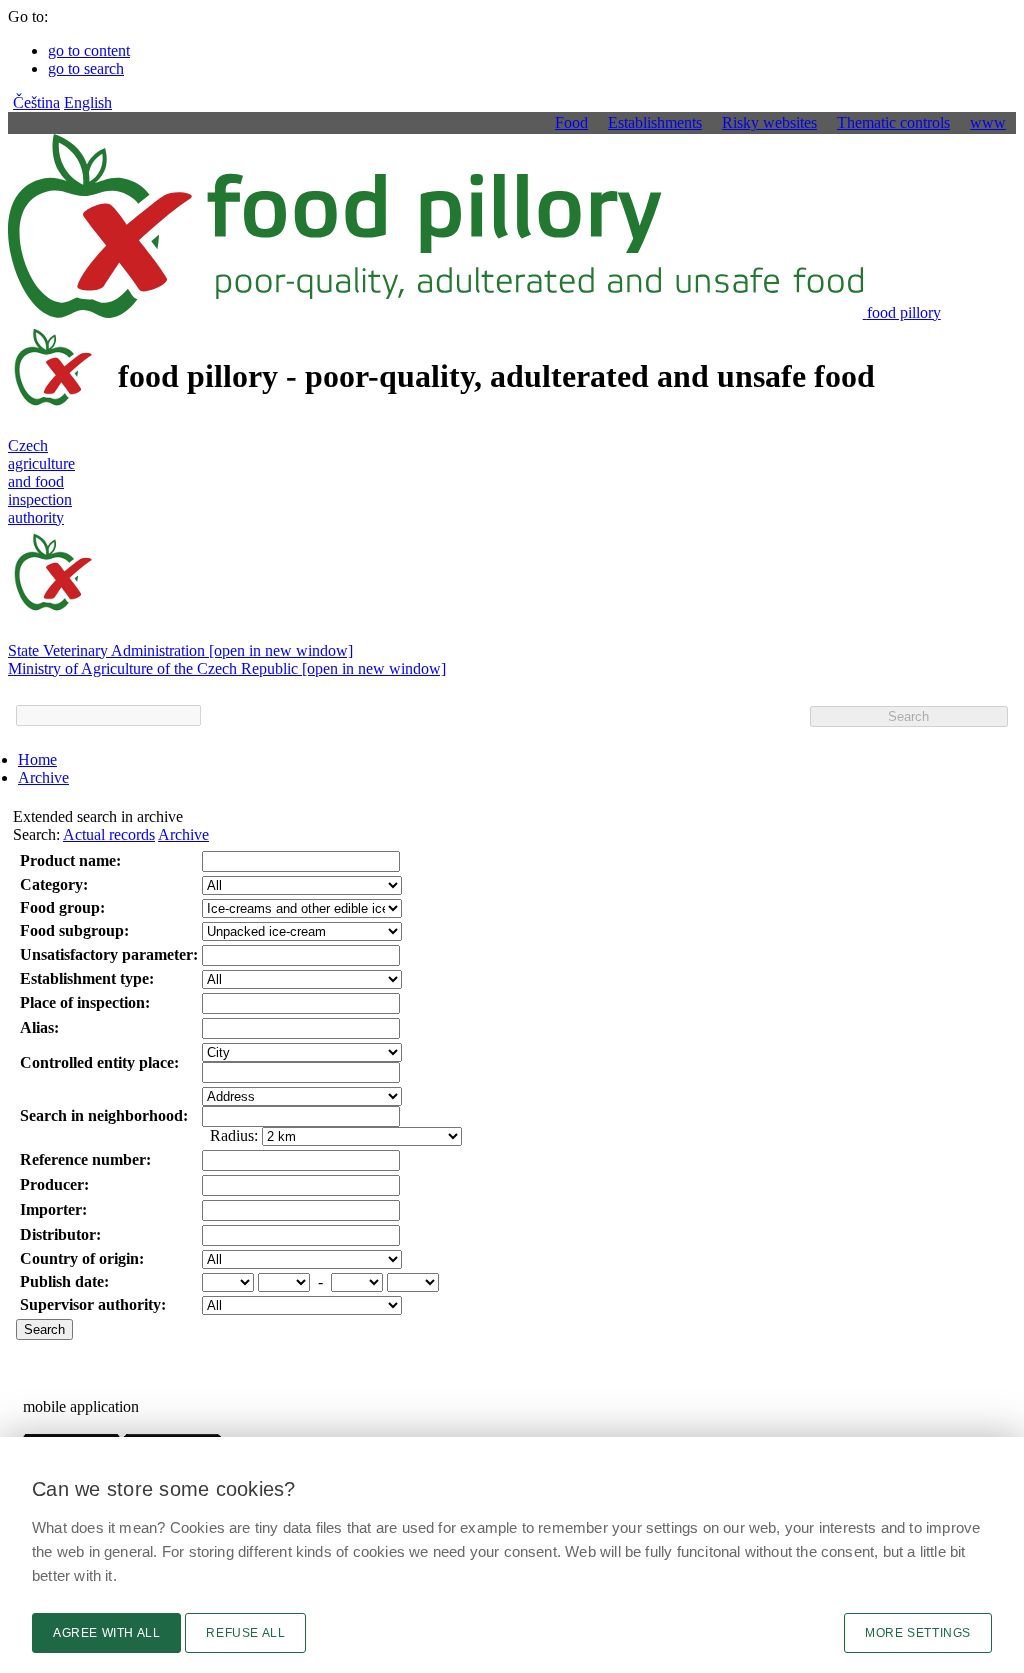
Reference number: (85, 1159)
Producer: (54, 1184)
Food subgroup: (74, 930)
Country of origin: (82, 1258)
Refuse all (245, 1633)
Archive (43, 777)
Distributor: (60, 1234)
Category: (54, 884)
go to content (89, 50)
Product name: (70, 860)
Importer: (53, 1209)
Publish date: (64, 1281)
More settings (918, 1633)
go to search (86, 68)
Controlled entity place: (99, 1062)
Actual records (109, 834)
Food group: (62, 907)
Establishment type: (87, 978)
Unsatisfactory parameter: (109, 954)
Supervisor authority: (93, 1304)
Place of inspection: (85, 1002)
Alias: (39, 1027)
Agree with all (106, 1633)
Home (37, 759)
